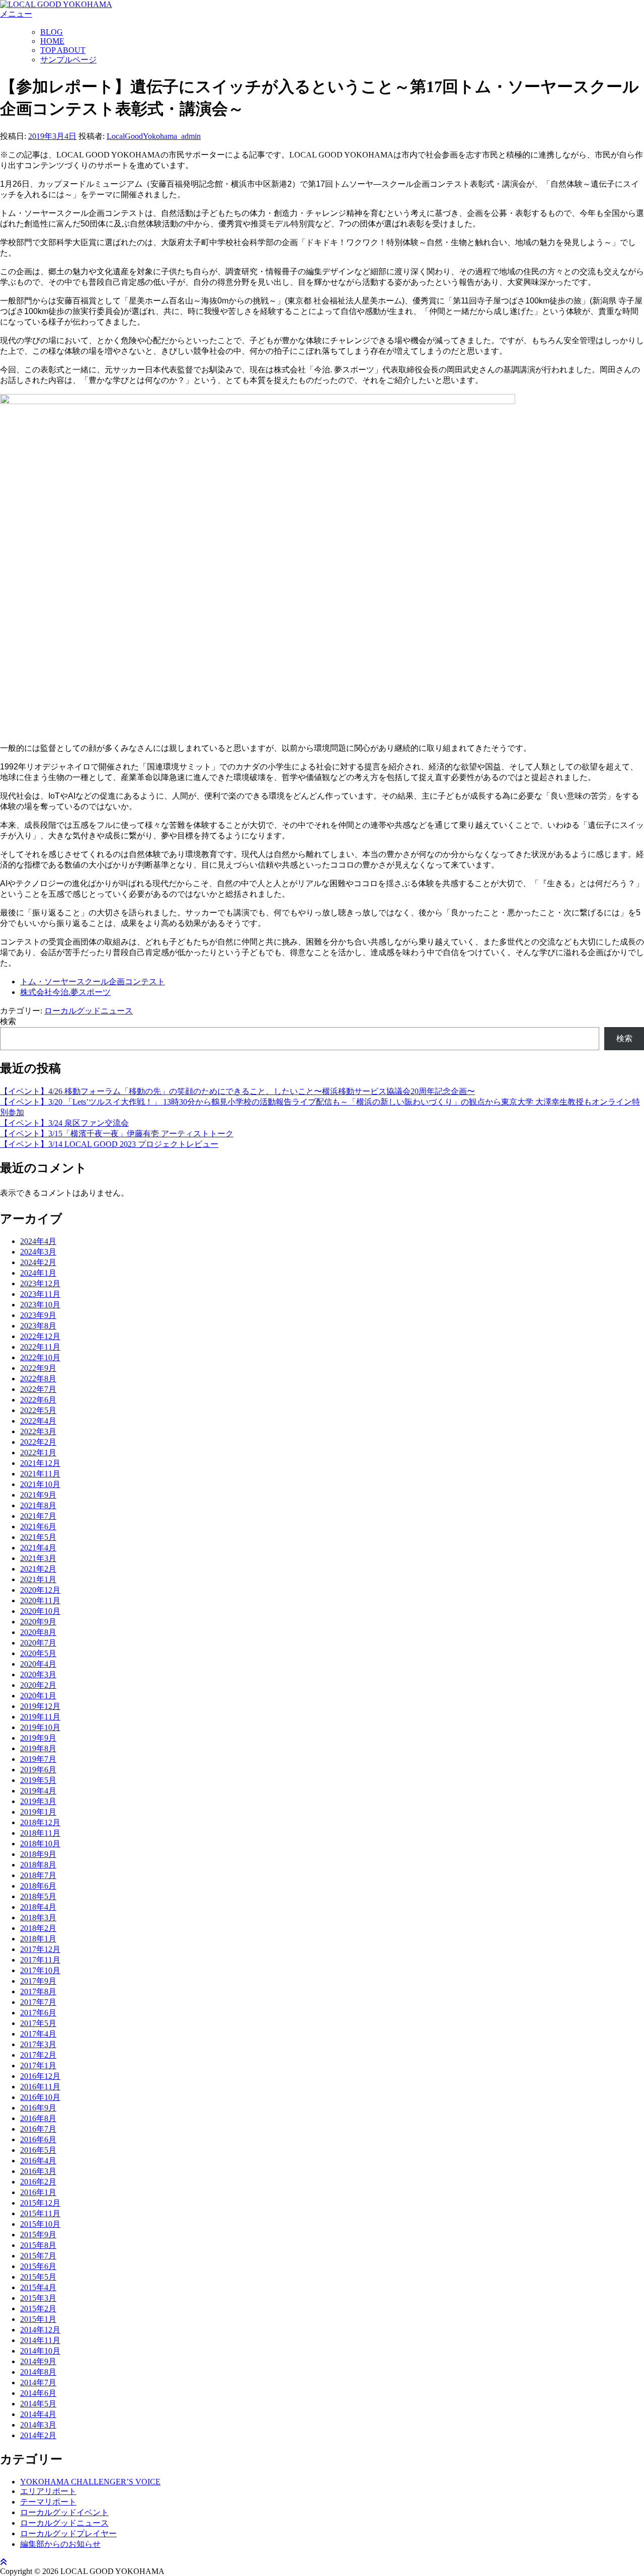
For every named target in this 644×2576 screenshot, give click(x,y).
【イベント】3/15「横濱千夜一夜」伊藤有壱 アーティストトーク (117, 1134)
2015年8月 (38, 2245)
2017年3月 (38, 2044)
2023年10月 (40, 1305)
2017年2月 (38, 2055)
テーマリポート (48, 2502)
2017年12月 (40, 1949)
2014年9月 (38, 2361)
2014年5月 (38, 2404)
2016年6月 (38, 2139)
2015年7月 (38, 2256)
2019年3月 (38, 1801)
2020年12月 (40, 1590)
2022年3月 (38, 1431)
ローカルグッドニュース (89, 1011)
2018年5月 (38, 1896)
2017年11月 (40, 1960)
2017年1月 (38, 2065)
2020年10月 (40, 1611)
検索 (8, 1021)
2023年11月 (40, 1294)
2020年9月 (38, 1622)
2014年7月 (38, 2383)
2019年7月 (38, 1759)
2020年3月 (38, 1674)
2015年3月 (38, 2298)
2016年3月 (38, 2171)
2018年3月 (38, 1918)
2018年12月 (40, 1822)
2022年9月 (38, 1368)
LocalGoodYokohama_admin (154, 136)
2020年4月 (38, 1664)
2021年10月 (40, 1484)
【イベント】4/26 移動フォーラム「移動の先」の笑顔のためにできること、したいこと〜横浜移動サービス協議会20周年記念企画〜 (237, 1091)
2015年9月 (38, 2235)
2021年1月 (38, 1579)
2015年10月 (40, 2224)
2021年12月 (40, 1463)
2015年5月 (38, 2277)
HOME (52, 41)
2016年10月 (40, 2097)
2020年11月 (40, 1601)
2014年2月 (38, 2435)
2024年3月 (38, 1252)
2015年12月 (40, 2203)
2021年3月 (38, 1558)
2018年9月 (38, 1854)
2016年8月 (38, 2118)
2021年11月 (40, 1474)
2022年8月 (38, 1379)
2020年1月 (38, 1696)
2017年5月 (38, 2023)
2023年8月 (38, 1326)
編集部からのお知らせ (60, 2544)
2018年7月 (38, 1875)
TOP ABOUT (63, 50)
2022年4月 (38, 1421)
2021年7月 (38, 1516)
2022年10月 (40, 1357)
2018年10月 (40, 1844)
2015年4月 (38, 2287)
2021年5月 (38, 1537)
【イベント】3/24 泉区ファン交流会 (64, 1123)
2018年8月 (38, 1865)
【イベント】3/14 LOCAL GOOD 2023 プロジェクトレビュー (109, 1144)
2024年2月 (38, 1262)
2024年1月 (38, 1273)
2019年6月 (38, 1770)
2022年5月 (38, 1410)
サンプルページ (68, 60)
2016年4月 (38, 2161)
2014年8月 (38, 2372)
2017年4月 (38, 2034)
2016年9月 (38, 2108)
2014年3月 (38, 2425)
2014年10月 (40, 2351)
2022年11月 (40, 1347)
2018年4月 (38, 1907)
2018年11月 (40, 1833)
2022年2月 (38, 1442)
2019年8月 (38, 1748)
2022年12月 (40, 1336)
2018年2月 (38, 1928)
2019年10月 (40, 1727)
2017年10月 (40, 1970)
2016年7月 (38, 2129)
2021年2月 (38, 1569)
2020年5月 (38, 1653)
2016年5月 (38, 2150)
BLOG (52, 32)
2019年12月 (40, 1706)
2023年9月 (38, 1315)
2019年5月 (38, 1780)
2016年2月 (38, 2182)
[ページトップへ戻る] (4, 2562)
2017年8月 (38, 1992)
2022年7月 (38, 1389)
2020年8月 (38, 1632)
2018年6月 (38, 1886)
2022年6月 (38, 1400)
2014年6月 (38, 2393)
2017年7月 (38, 2002)
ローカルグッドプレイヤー (68, 2533)
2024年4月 (38, 1241)
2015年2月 (38, 2309)
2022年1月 (38, 1453)
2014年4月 (38, 2414)
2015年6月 (38, 2266)
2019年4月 (38, 1791)
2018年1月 (38, 1939)
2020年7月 (38, 1643)
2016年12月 (40, 2076)
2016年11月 (40, 2087)
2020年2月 (38, 1685)
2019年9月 (38, 1738)
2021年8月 (38, 1505)
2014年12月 (40, 2330)
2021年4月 (38, 1548)
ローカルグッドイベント (64, 2512)
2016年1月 (38, 2192)
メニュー (16, 14)
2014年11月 (40, 2340)
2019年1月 (38, 1812)
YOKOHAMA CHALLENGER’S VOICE (90, 2482)
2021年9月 (38, 1495)
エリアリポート (48, 2491)
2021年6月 (38, 1527)
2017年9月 (38, 1981)
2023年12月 (40, 1283)
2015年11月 (40, 2213)
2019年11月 (40, 1717)
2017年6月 (38, 2013)
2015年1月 (38, 2319)
